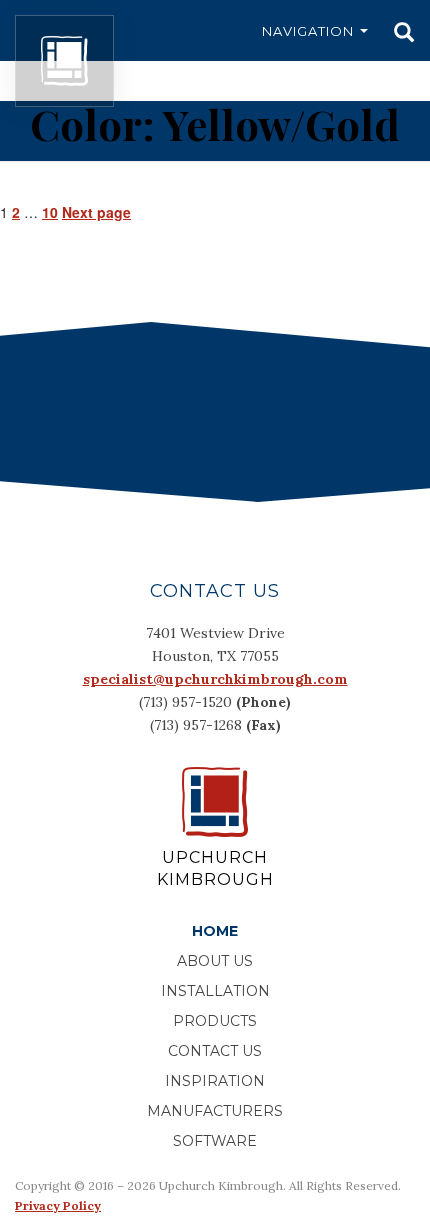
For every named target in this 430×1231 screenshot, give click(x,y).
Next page (96, 212)
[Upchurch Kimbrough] (64, 61)
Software (215, 1141)
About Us (215, 961)
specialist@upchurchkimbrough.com (215, 679)
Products (215, 1021)
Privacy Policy (58, 1205)
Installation (215, 991)
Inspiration (215, 1081)
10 (50, 212)
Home (215, 931)
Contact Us (215, 1051)
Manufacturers (215, 1111)
